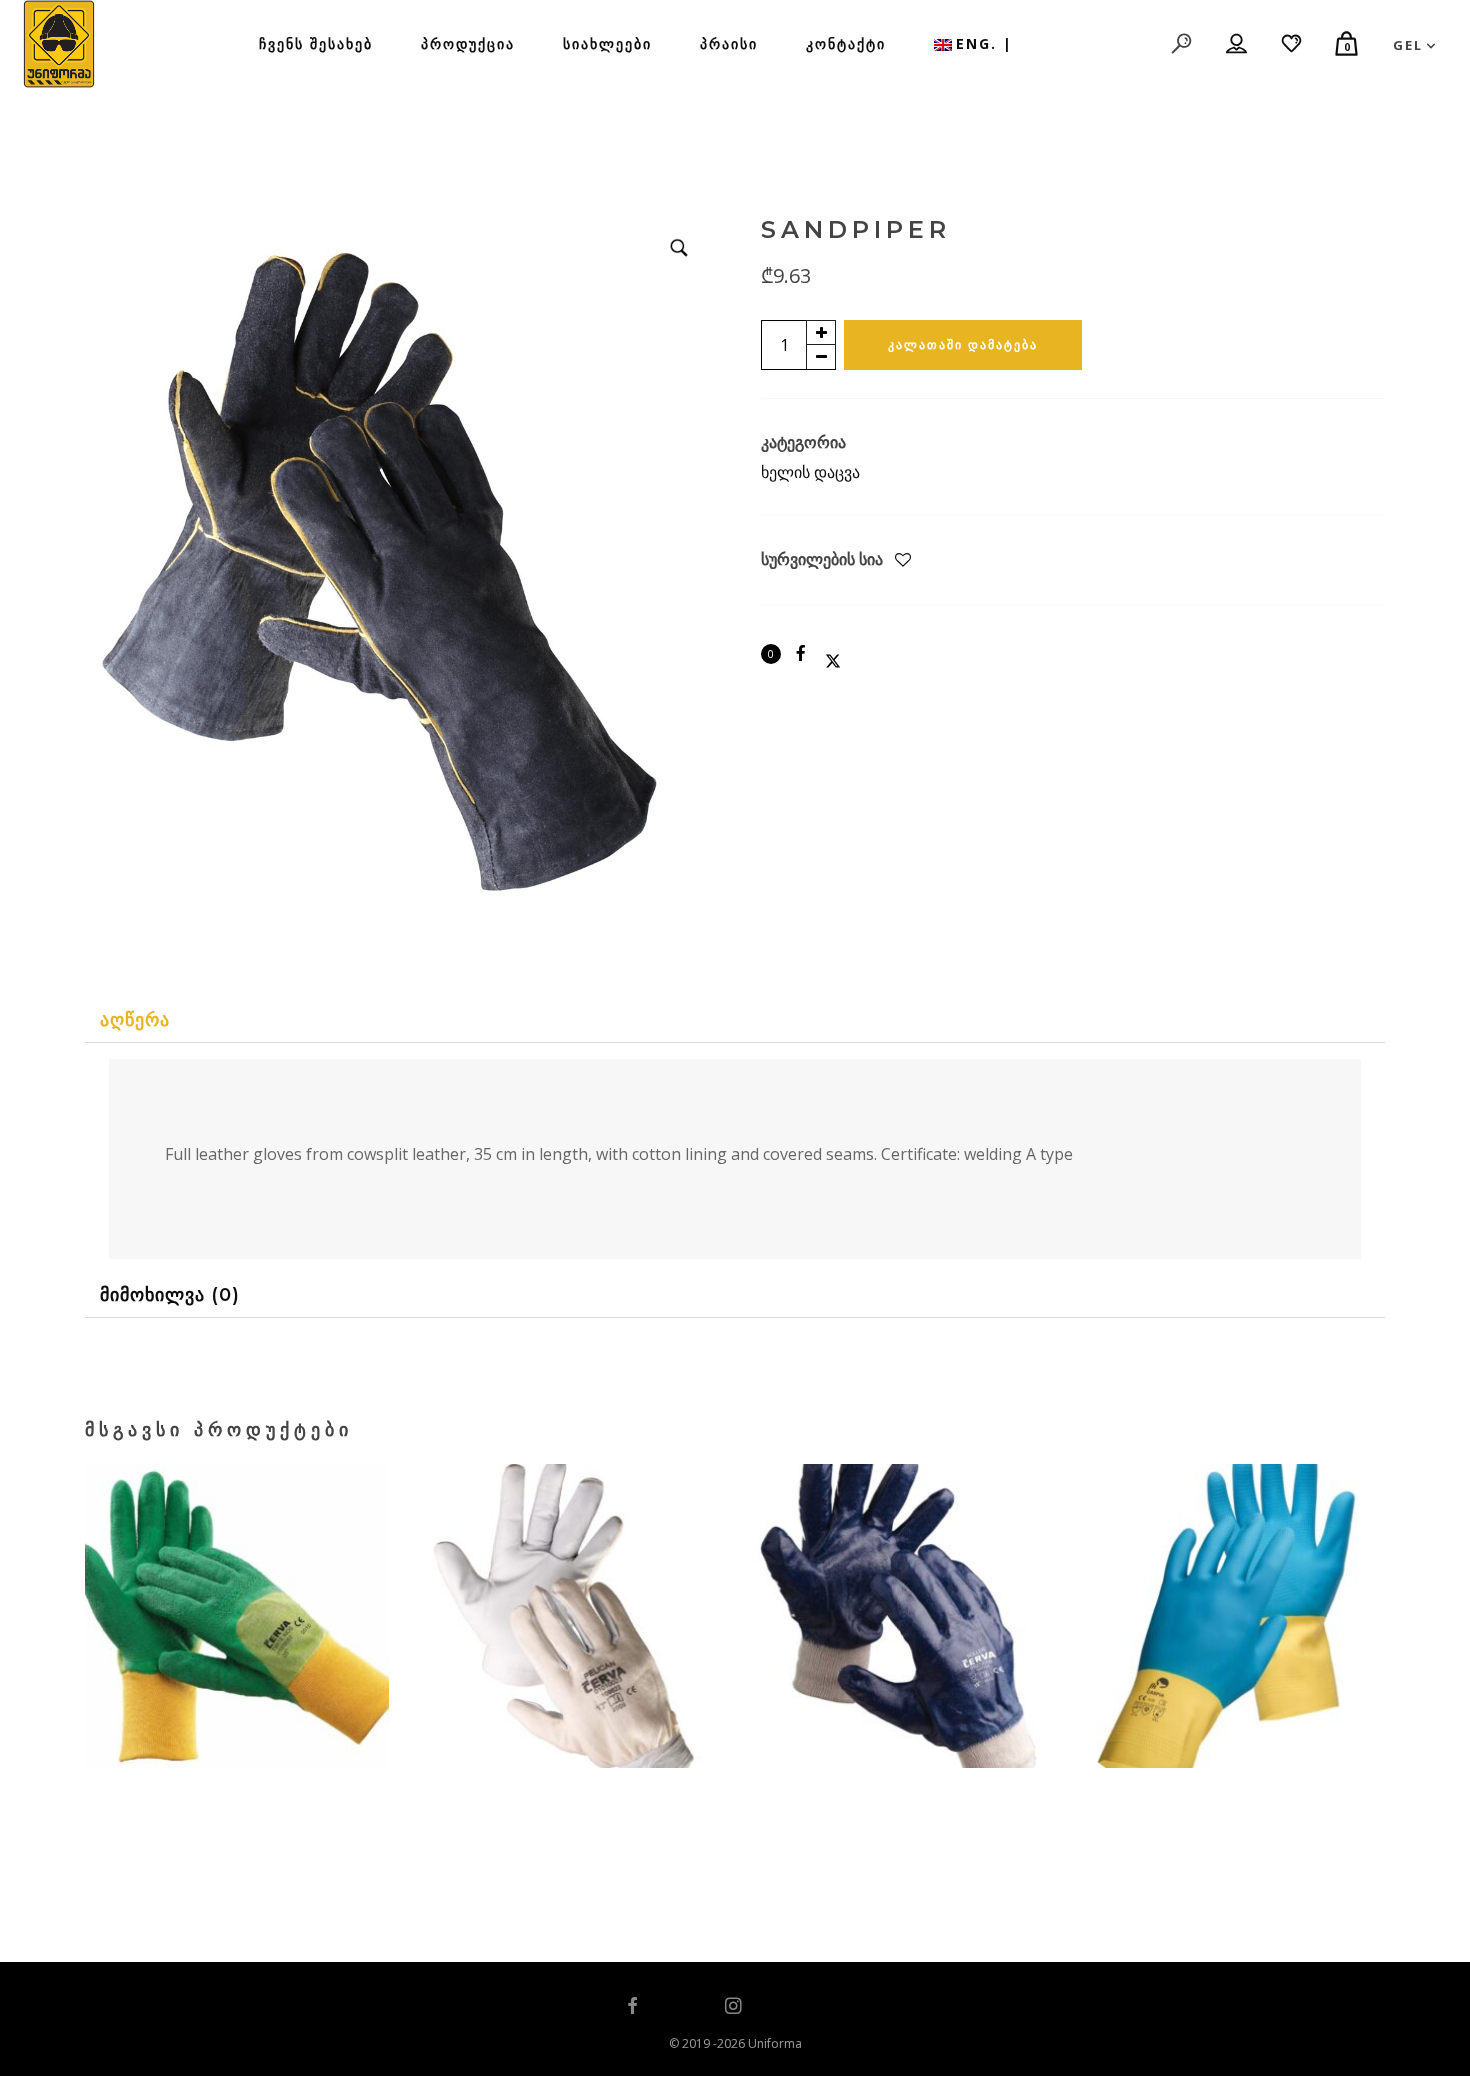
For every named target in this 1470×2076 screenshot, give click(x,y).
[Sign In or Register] (1237, 44)
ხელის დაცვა (810, 472)
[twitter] (683, 2007)
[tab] (735, 1021)
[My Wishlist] (1292, 44)
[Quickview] (199, 1704)
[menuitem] (973, 44)
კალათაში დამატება (963, 344)
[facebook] (633, 2007)
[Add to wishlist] (903, 561)
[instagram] (734, 2007)
